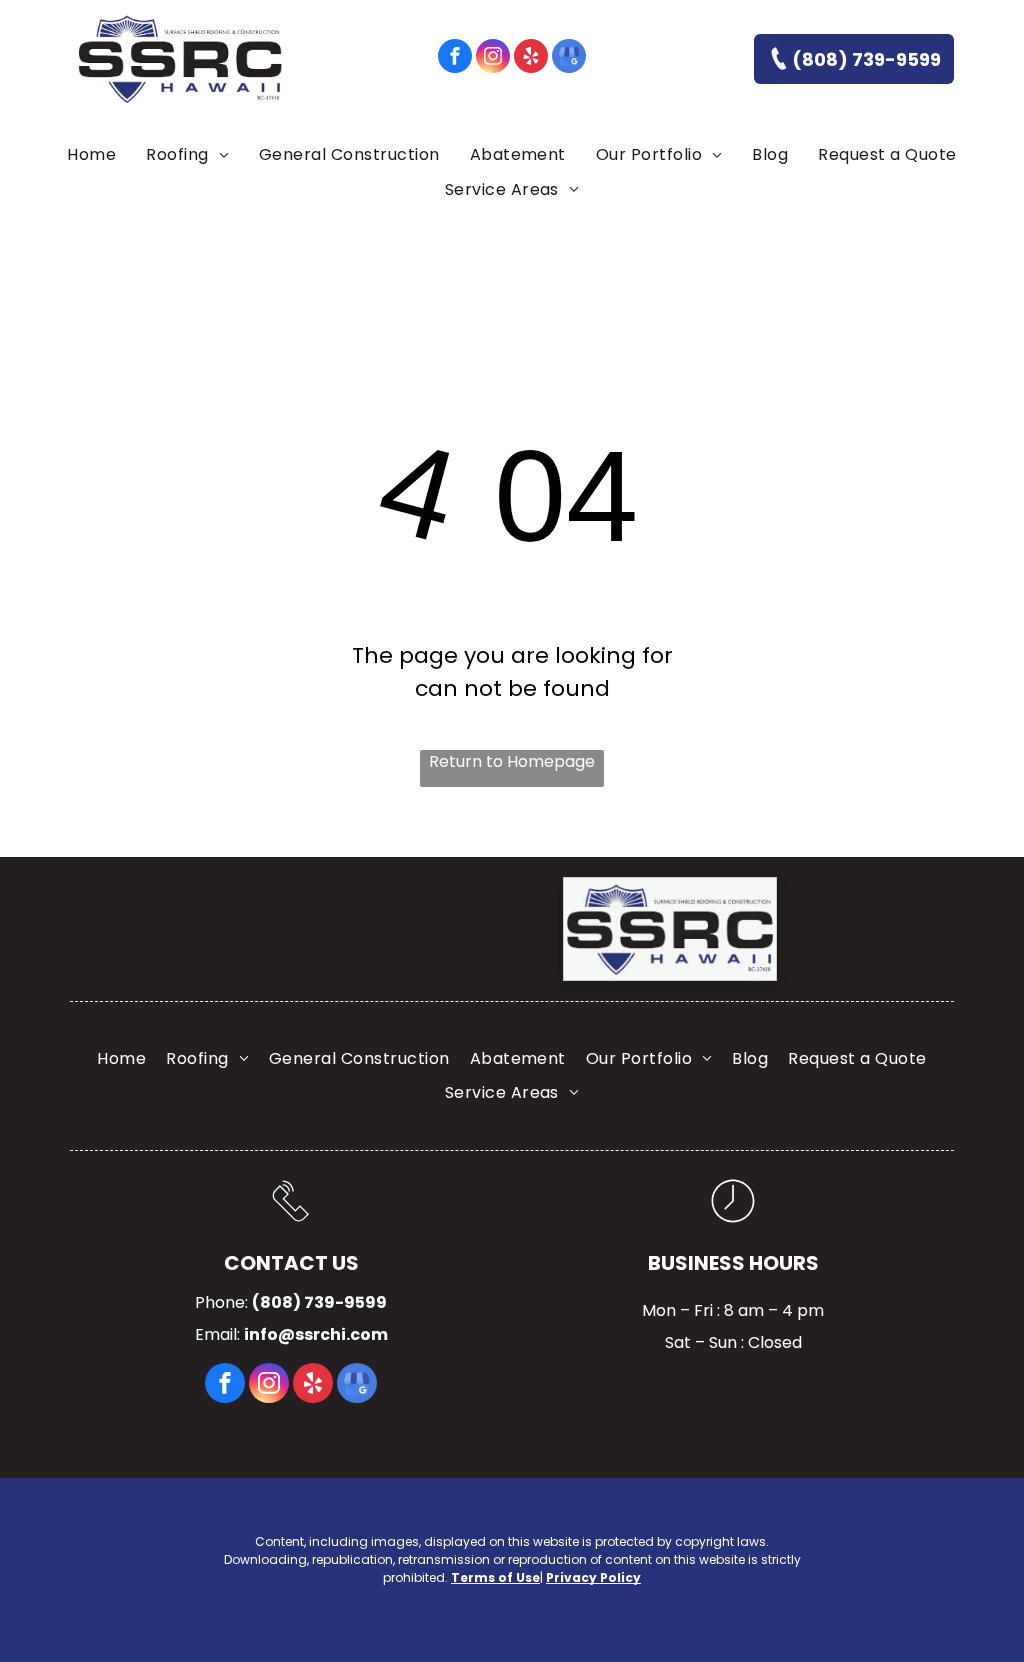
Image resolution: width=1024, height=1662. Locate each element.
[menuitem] (91, 155)
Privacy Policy (593, 1577)
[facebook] (455, 58)
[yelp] (531, 58)
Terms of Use (495, 1577)
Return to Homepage (512, 761)
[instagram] (493, 58)
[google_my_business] (569, 58)
